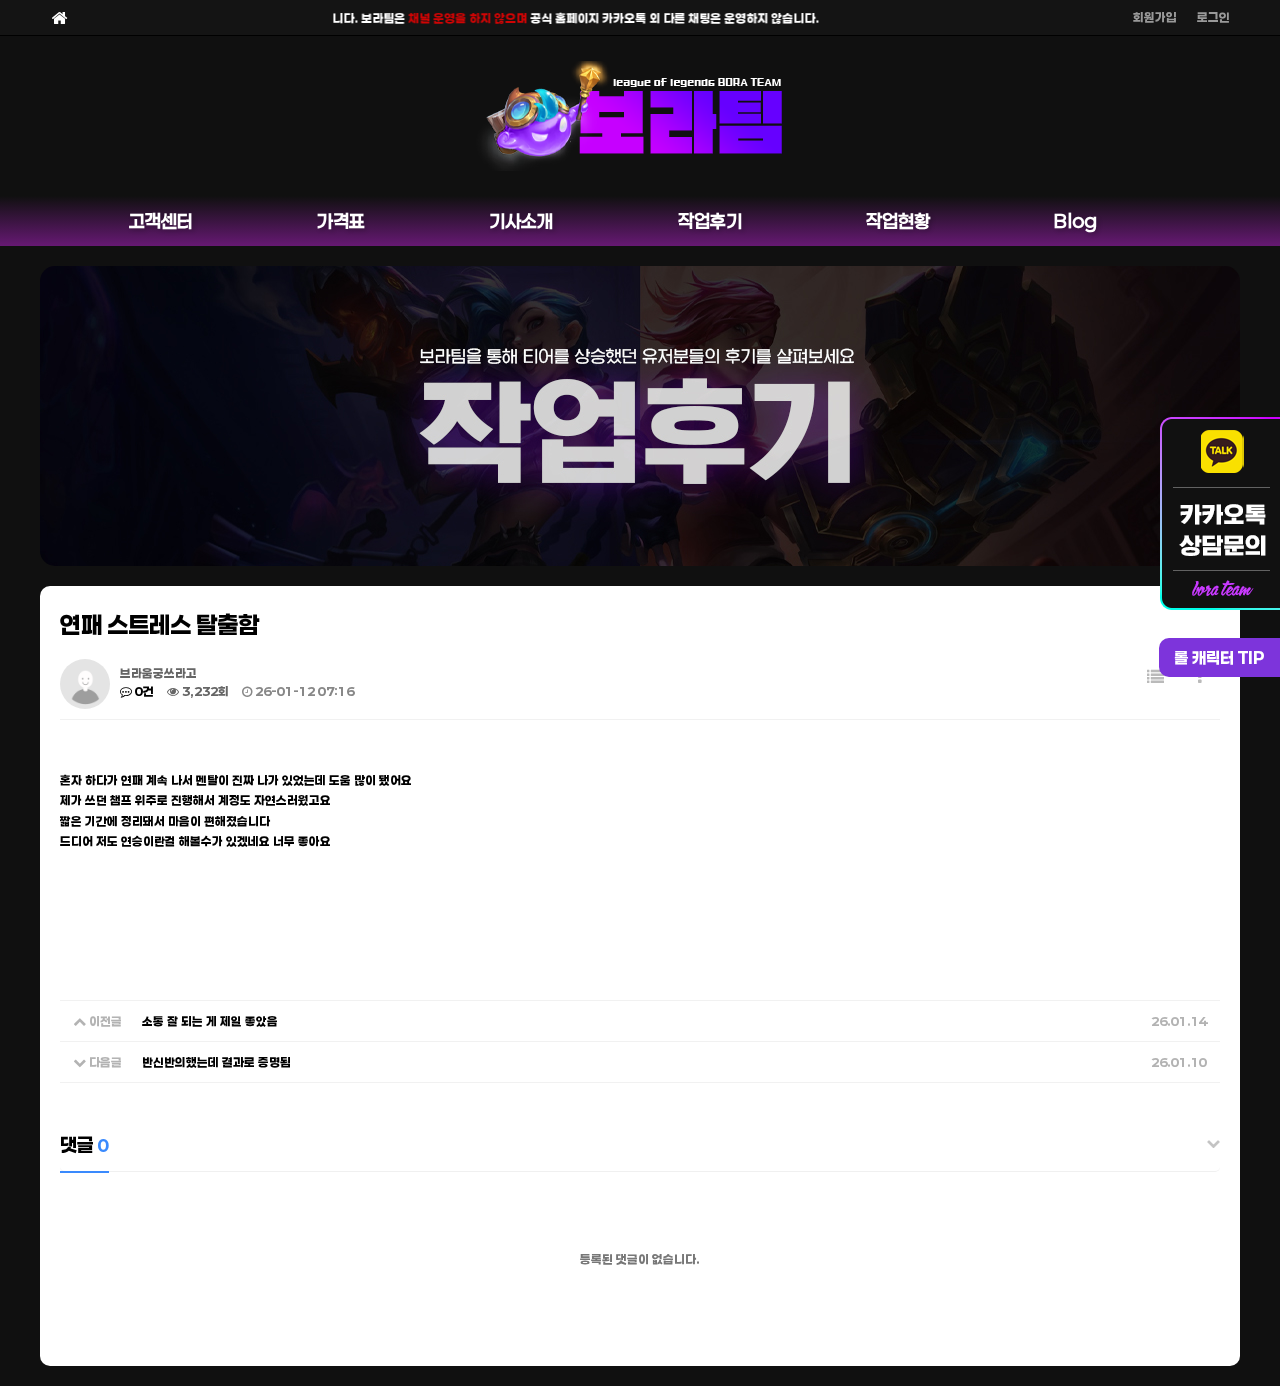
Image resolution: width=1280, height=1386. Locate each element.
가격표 (341, 221)
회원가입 (1155, 17)
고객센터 (161, 221)
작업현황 (898, 221)
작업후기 (710, 221)
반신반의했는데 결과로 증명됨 (216, 1062)
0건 (143, 691)
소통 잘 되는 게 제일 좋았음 (210, 1021)
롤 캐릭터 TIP (1219, 657)
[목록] (1155, 676)
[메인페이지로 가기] (60, 17)
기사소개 (521, 221)
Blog (1075, 221)
